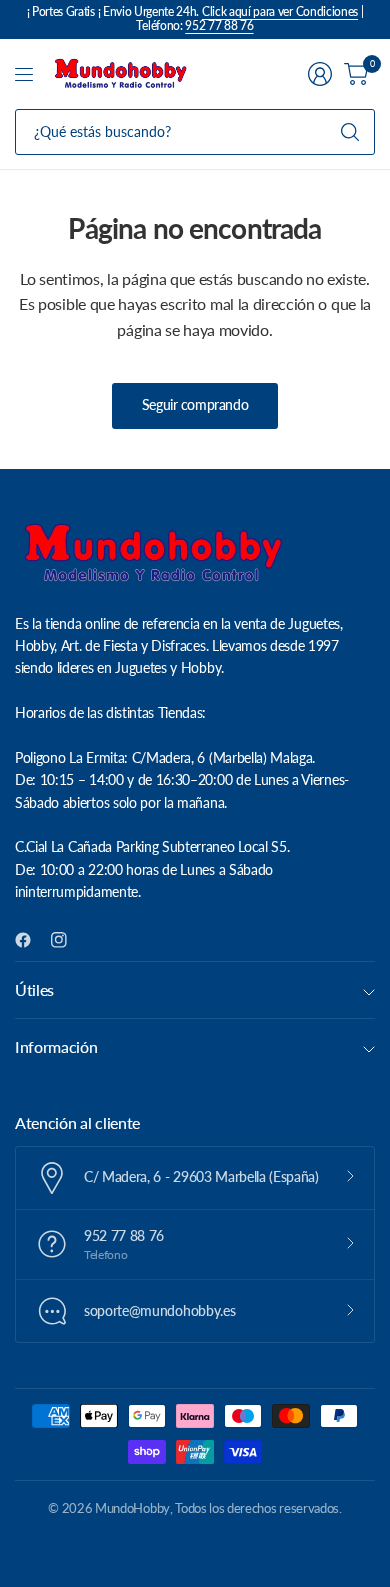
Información (56, 1046)
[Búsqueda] (350, 132)
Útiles (34, 989)
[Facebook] (31, 940)
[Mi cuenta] (320, 74)
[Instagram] (67, 940)
